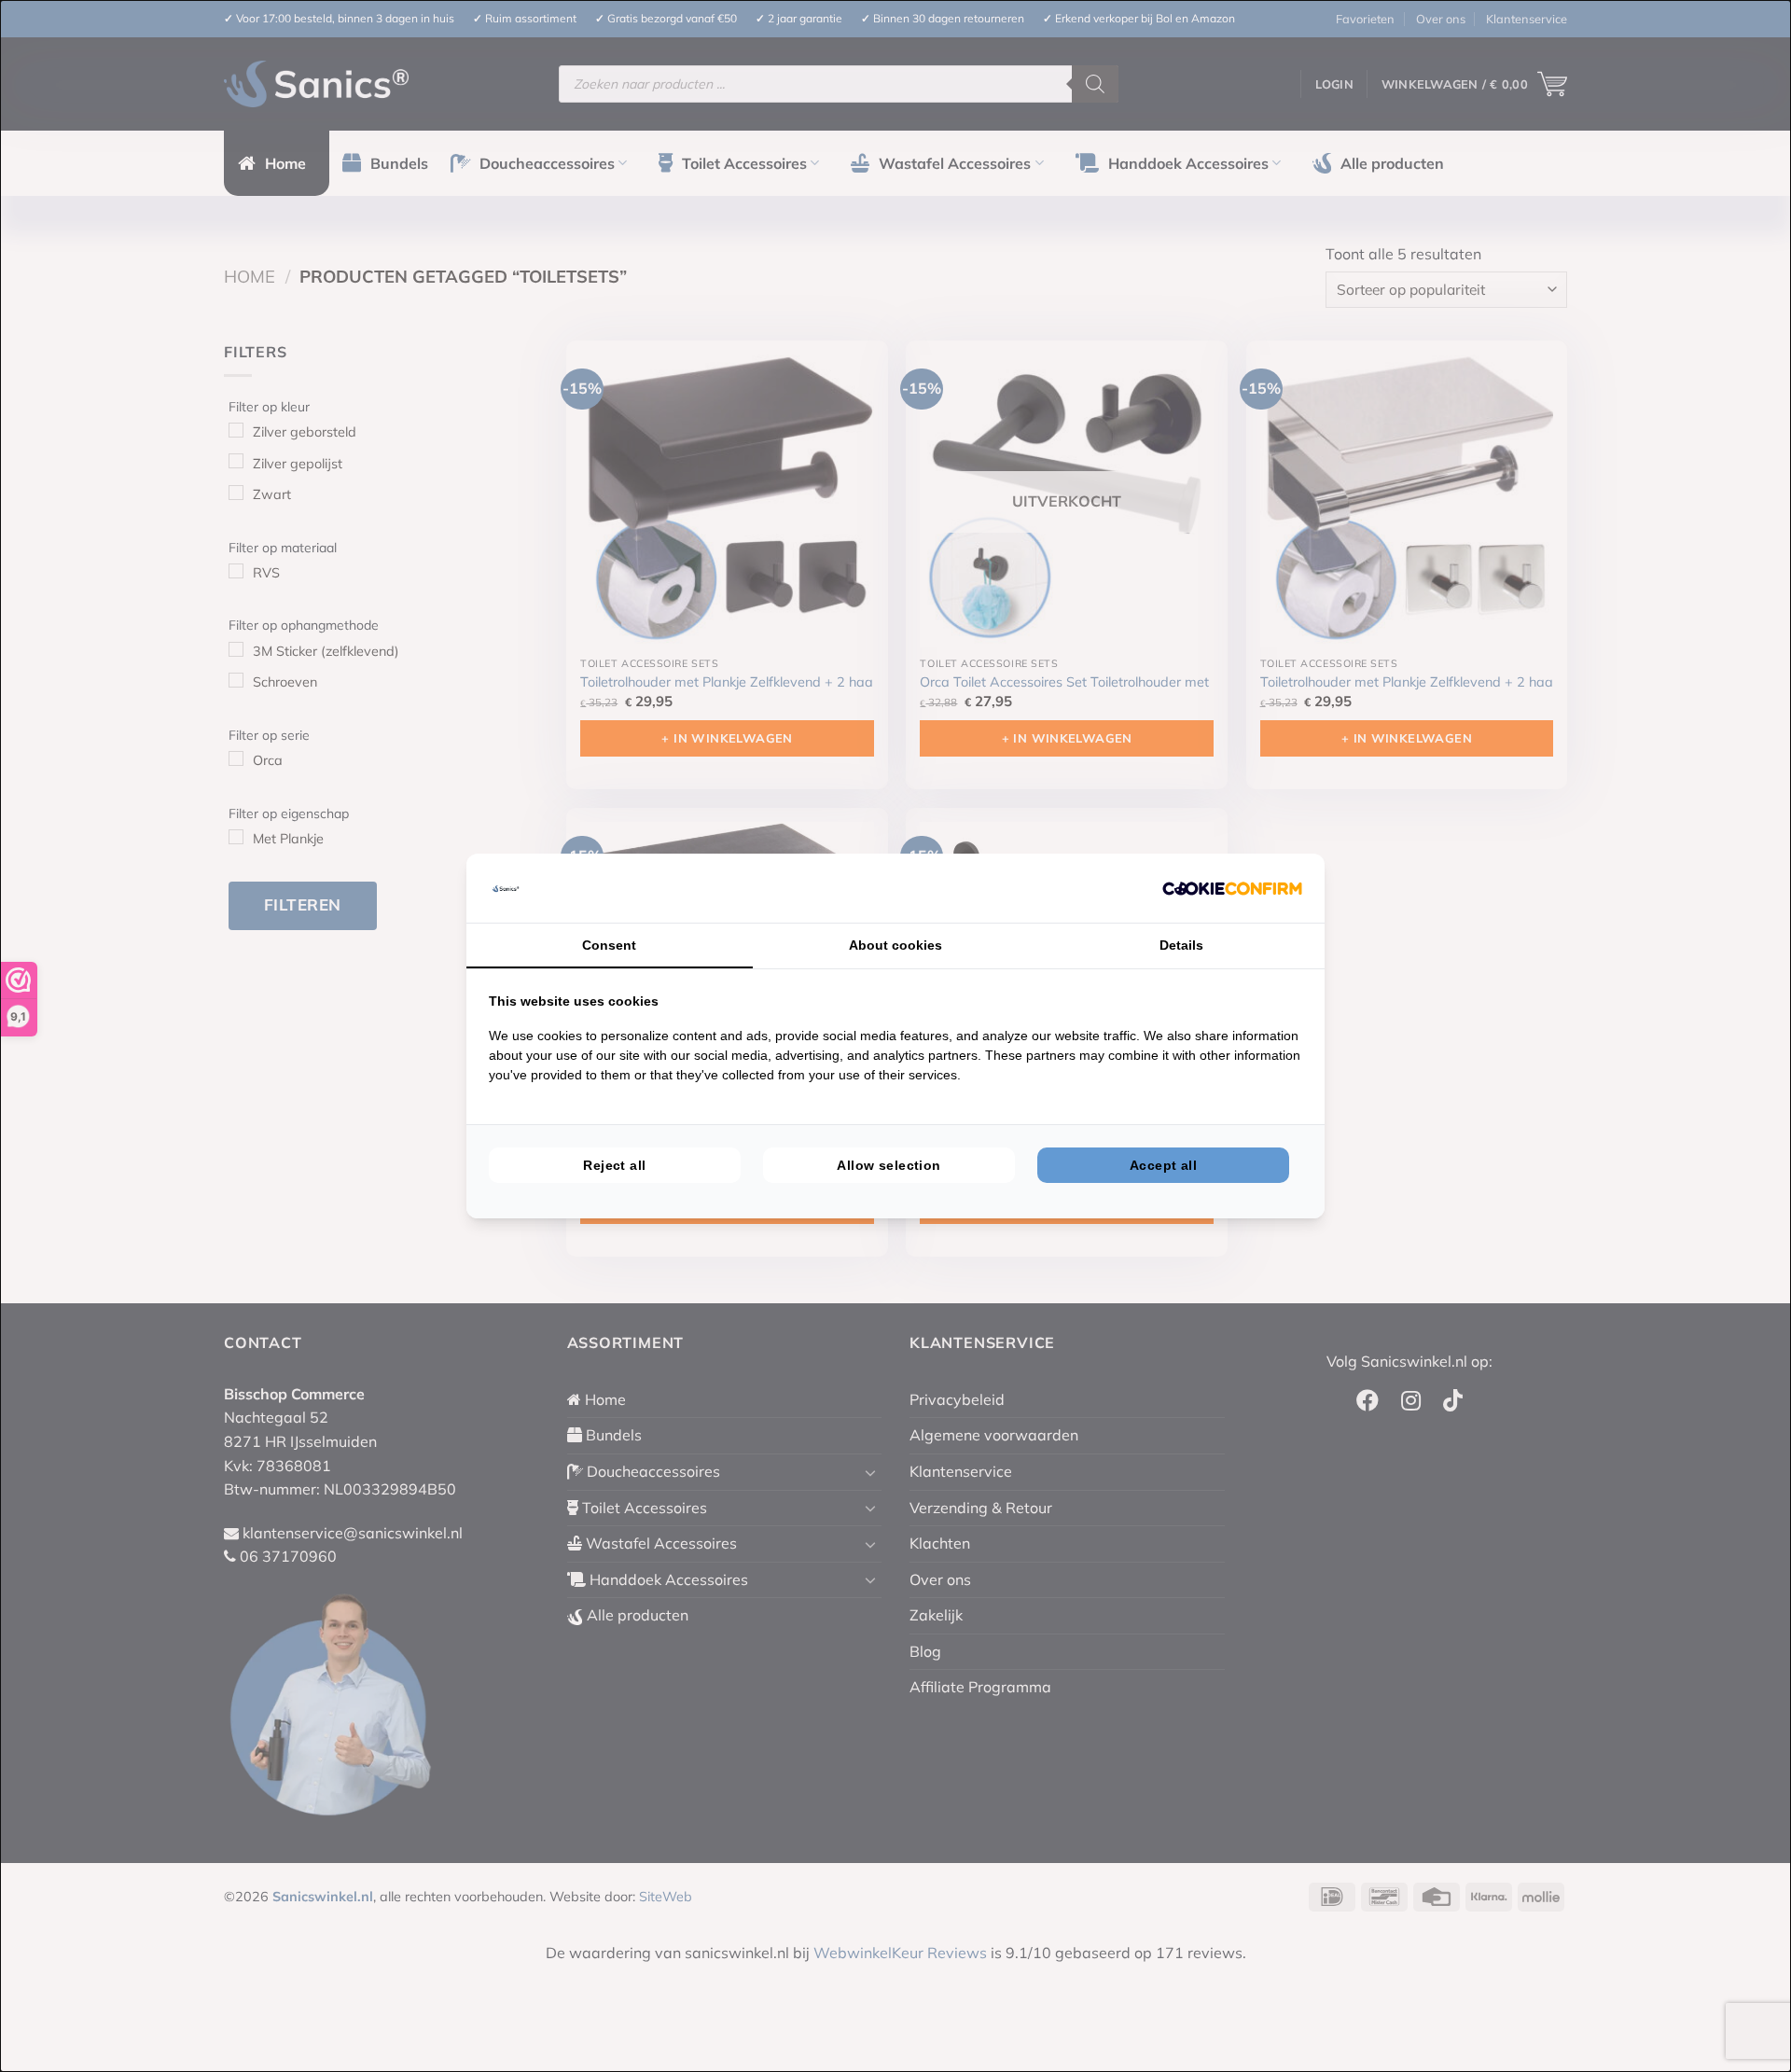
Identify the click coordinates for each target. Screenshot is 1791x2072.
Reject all (614, 1165)
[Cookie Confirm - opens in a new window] (1232, 888)
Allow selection (889, 1165)
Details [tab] (1181, 945)
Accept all (1163, 1165)
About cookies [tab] (895, 945)
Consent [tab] (609, 945)
